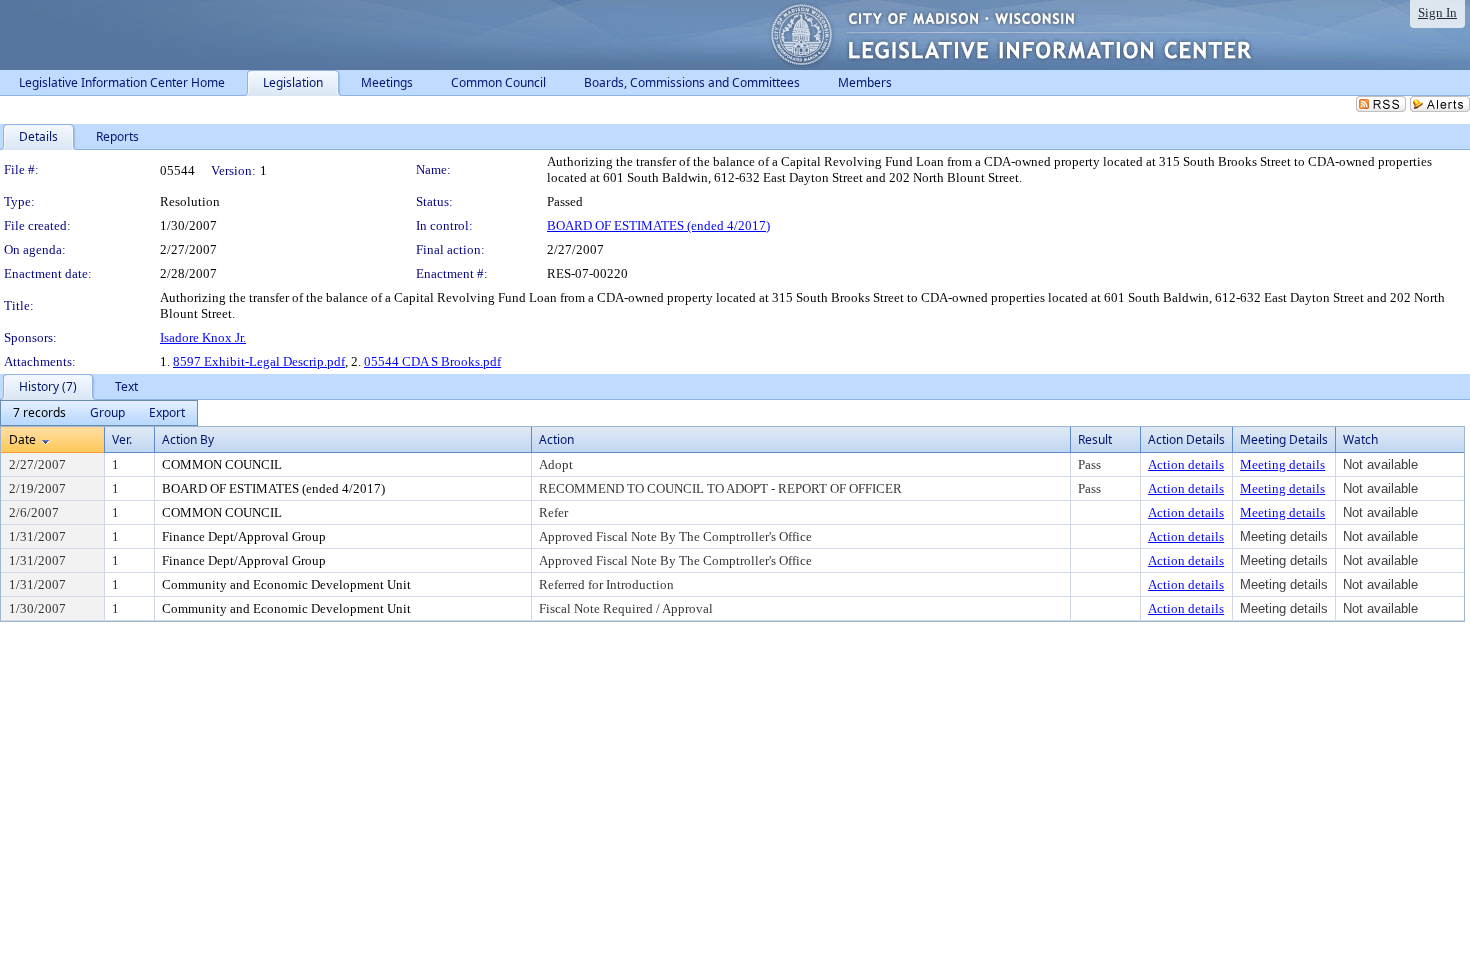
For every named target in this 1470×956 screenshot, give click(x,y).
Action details (1186, 464)
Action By (188, 439)
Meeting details (1282, 464)
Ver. (122, 439)
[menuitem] (39, 413)
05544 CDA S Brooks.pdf (432, 361)
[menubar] (99, 413)
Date (22, 439)
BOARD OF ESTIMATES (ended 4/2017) (658, 225)
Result (1095, 439)
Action (556, 439)
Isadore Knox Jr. (203, 337)
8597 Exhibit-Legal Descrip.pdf (259, 361)
